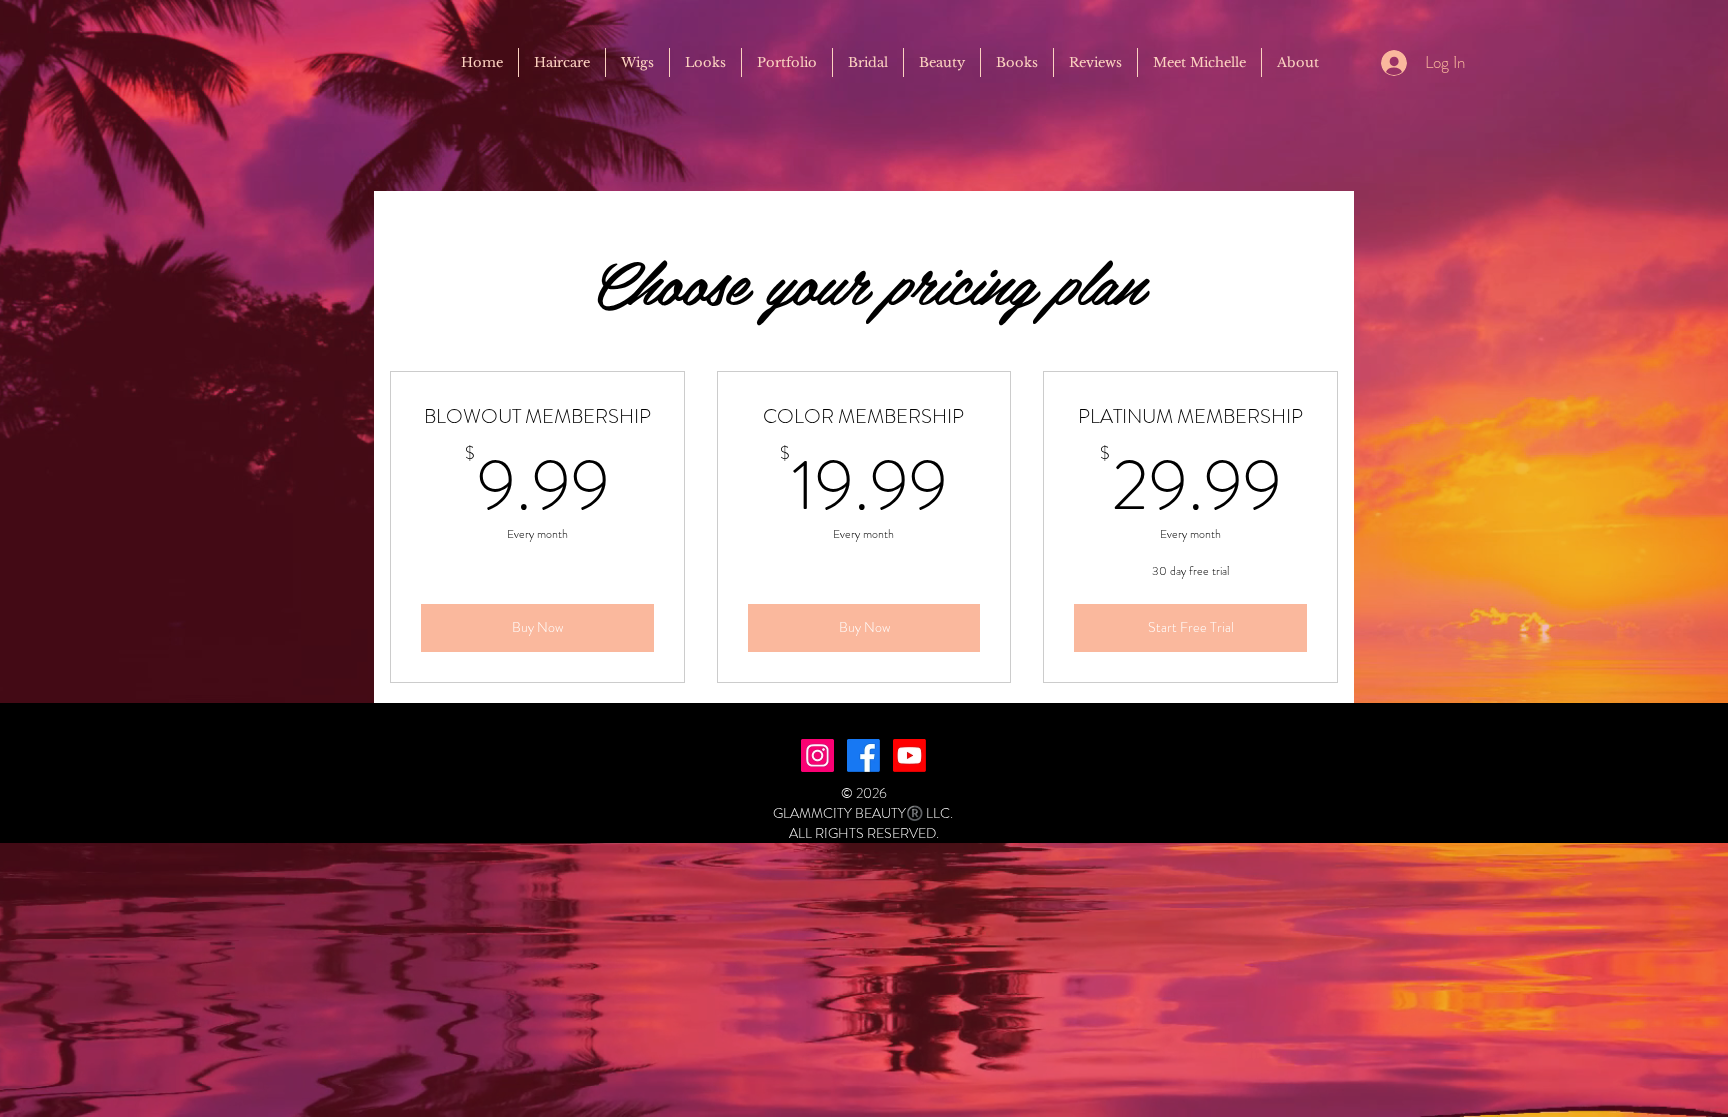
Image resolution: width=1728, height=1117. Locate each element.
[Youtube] (909, 755)
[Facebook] (863, 755)
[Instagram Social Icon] (817, 755)
